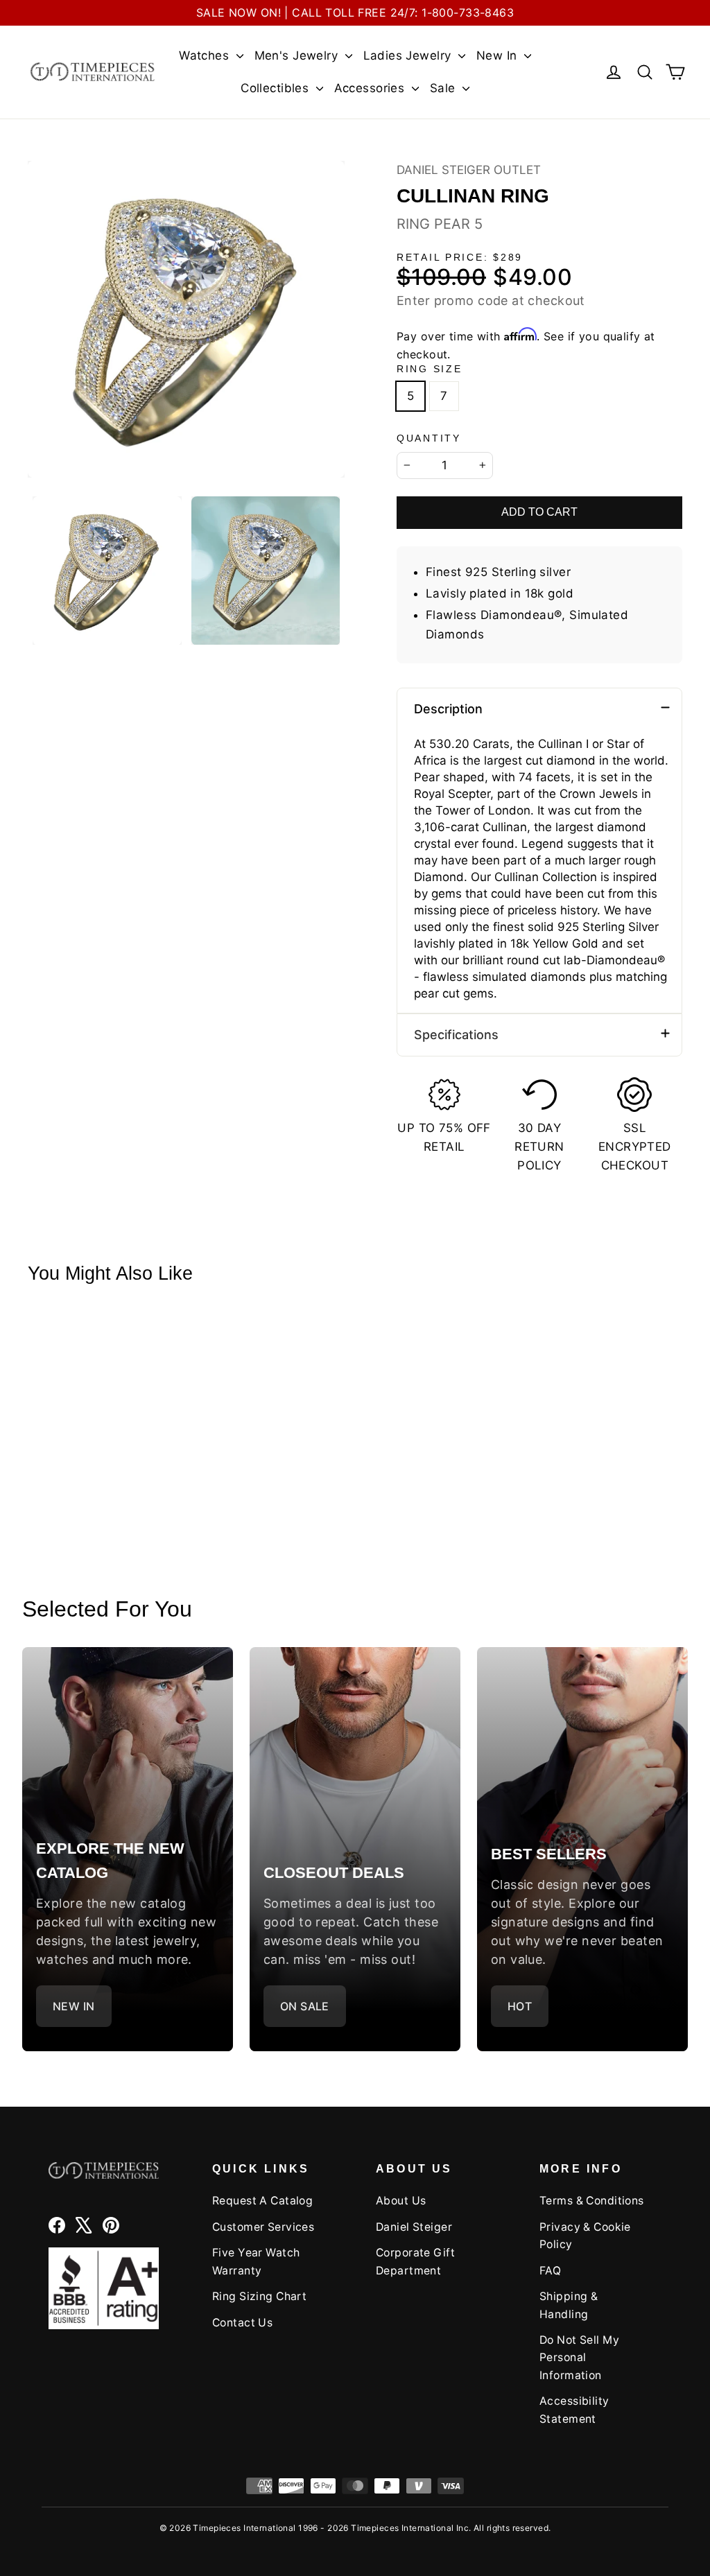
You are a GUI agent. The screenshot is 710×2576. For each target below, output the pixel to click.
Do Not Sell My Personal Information (579, 2358)
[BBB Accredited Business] (104, 2288)
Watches (206, 55)
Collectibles (277, 88)
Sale (444, 88)
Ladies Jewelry (409, 55)
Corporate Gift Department (415, 2261)
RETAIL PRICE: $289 (460, 258)
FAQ (550, 2271)
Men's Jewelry (298, 55)
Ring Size (429, 369)
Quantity (429, 438)
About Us (401, 2201)
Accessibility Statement (574, 2410)
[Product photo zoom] (186, 319)
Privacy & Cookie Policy (585, 2236)
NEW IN (74, 2006)
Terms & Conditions (592, 2201)
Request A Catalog (262, 2201)
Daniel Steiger (414, 2227)
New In (499, 55)
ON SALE (305, 2006)
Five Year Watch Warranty (256, 2261)
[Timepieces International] (93, 72)
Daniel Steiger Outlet (469, 170)
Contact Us (242, 2323)
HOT (520, 2006)
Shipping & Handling (569, 2305)
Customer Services (263, 2227)
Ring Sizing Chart (259, 2296)
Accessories (371, 88)
